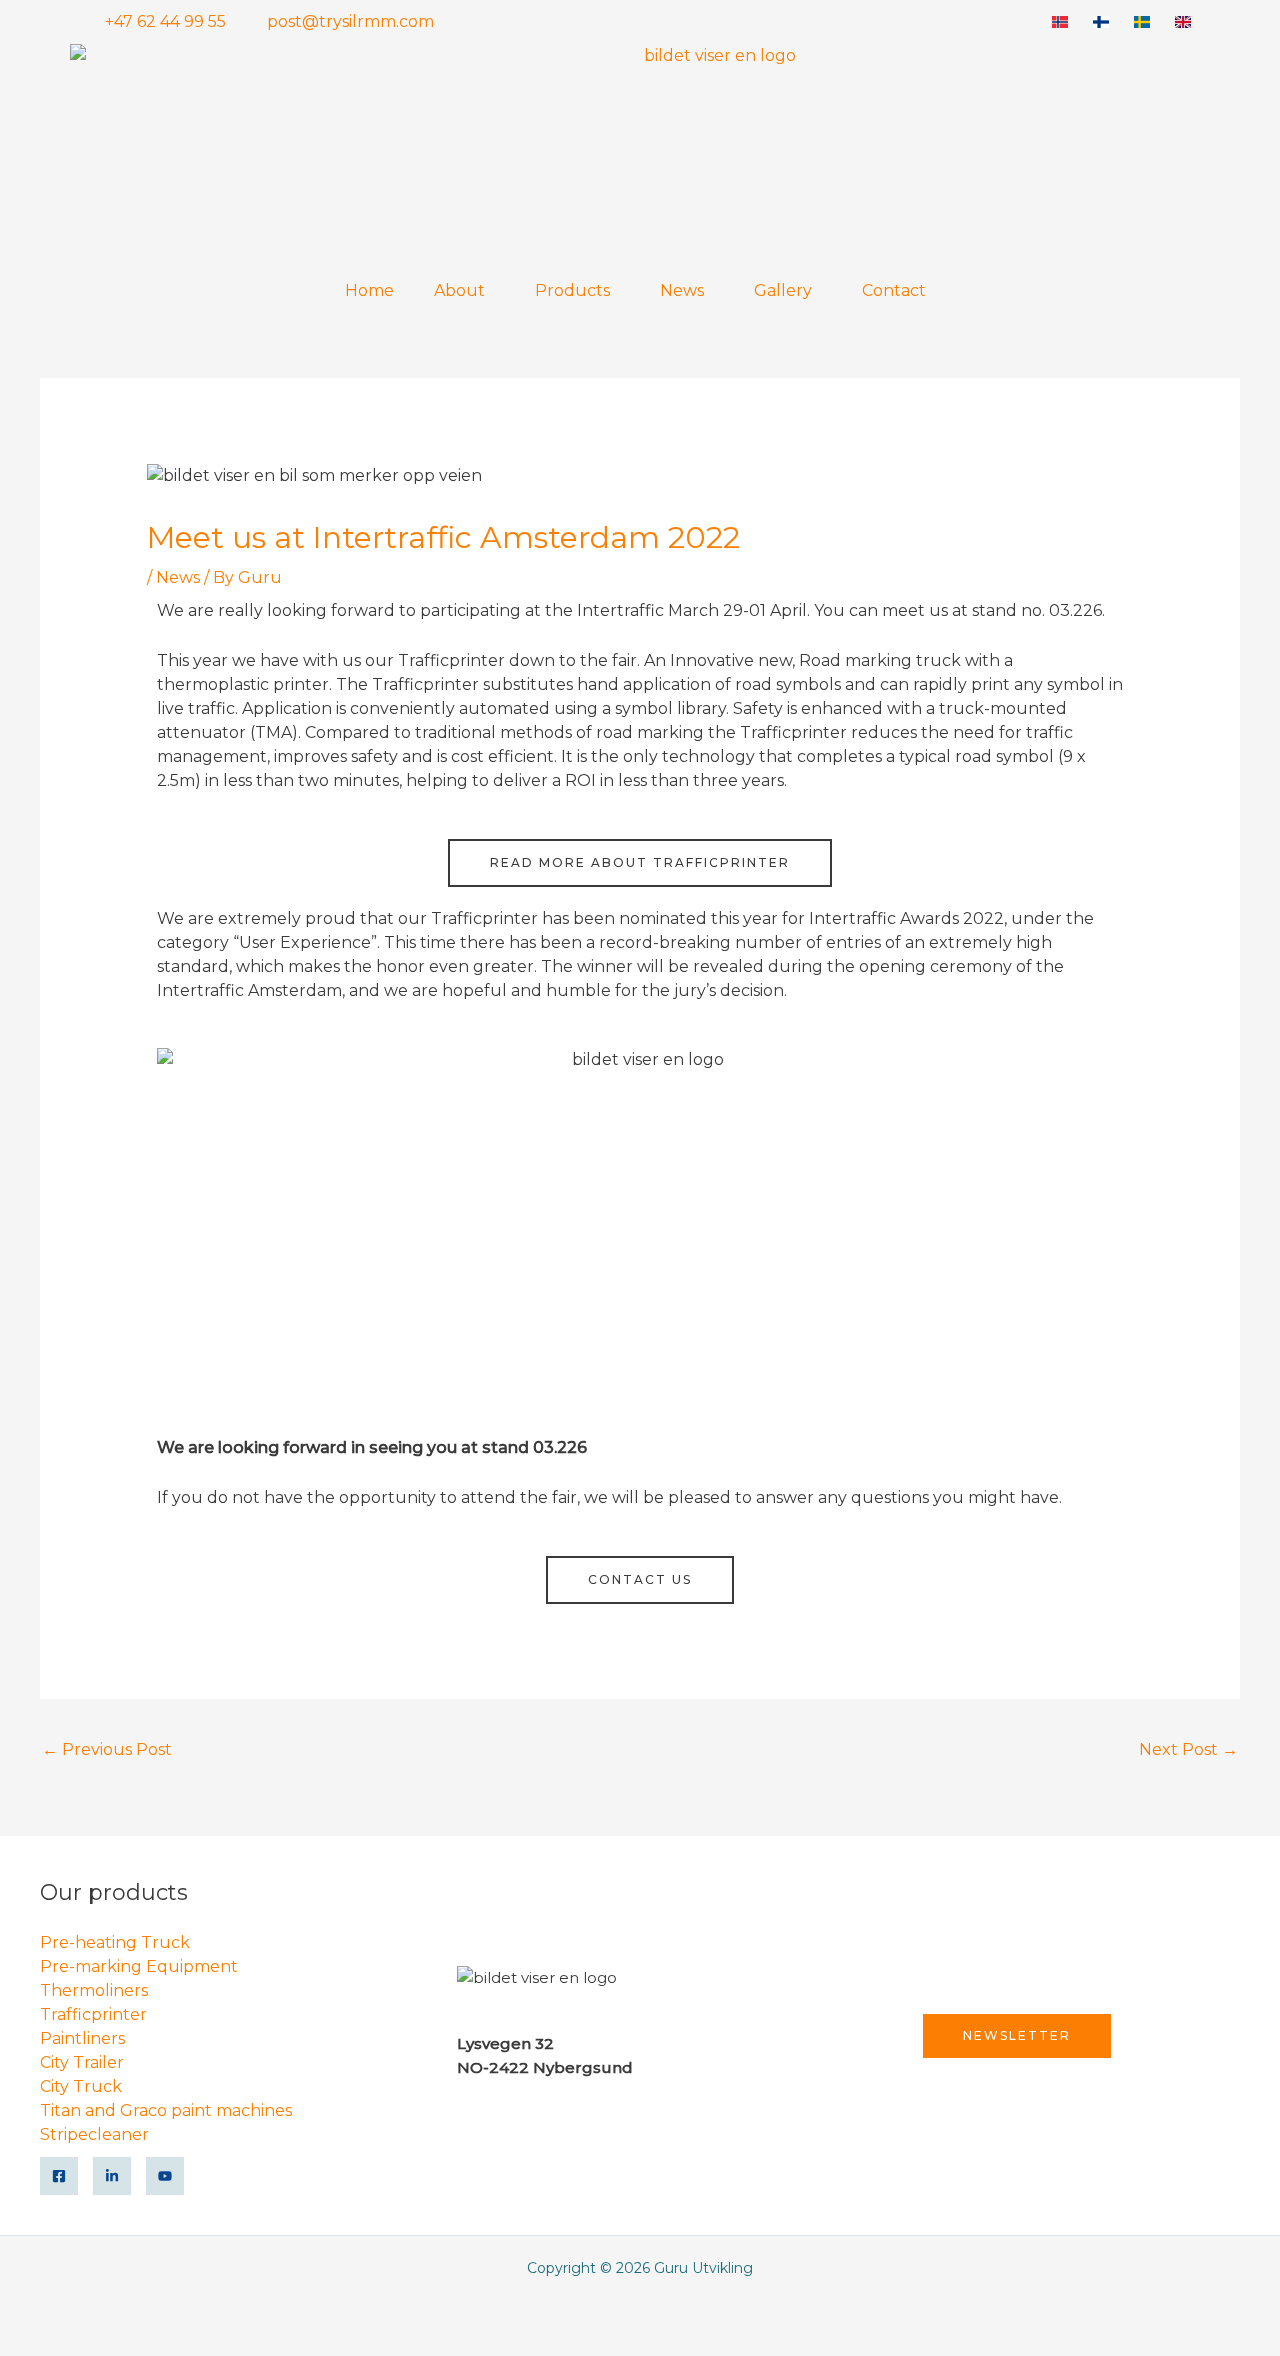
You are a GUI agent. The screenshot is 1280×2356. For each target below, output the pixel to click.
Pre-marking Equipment (139, 1966)
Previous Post (107, 1749)
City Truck (81, 2086)
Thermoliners (94, 1990)
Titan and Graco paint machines (166, 2110)
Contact (894, 290)
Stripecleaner (94, 2134)
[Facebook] (59, 2176)
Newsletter (1017, 2035)
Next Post (1188, 1749)
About (459, 290)
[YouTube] (165, 2176)
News (682, 290)
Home (369, 290)
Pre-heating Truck (115, 1942)
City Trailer (82, 2062)
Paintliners (82, 2038)
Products (572, 290)
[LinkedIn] (112, 2176)
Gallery (783, 290)
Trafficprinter (93, 2014)
